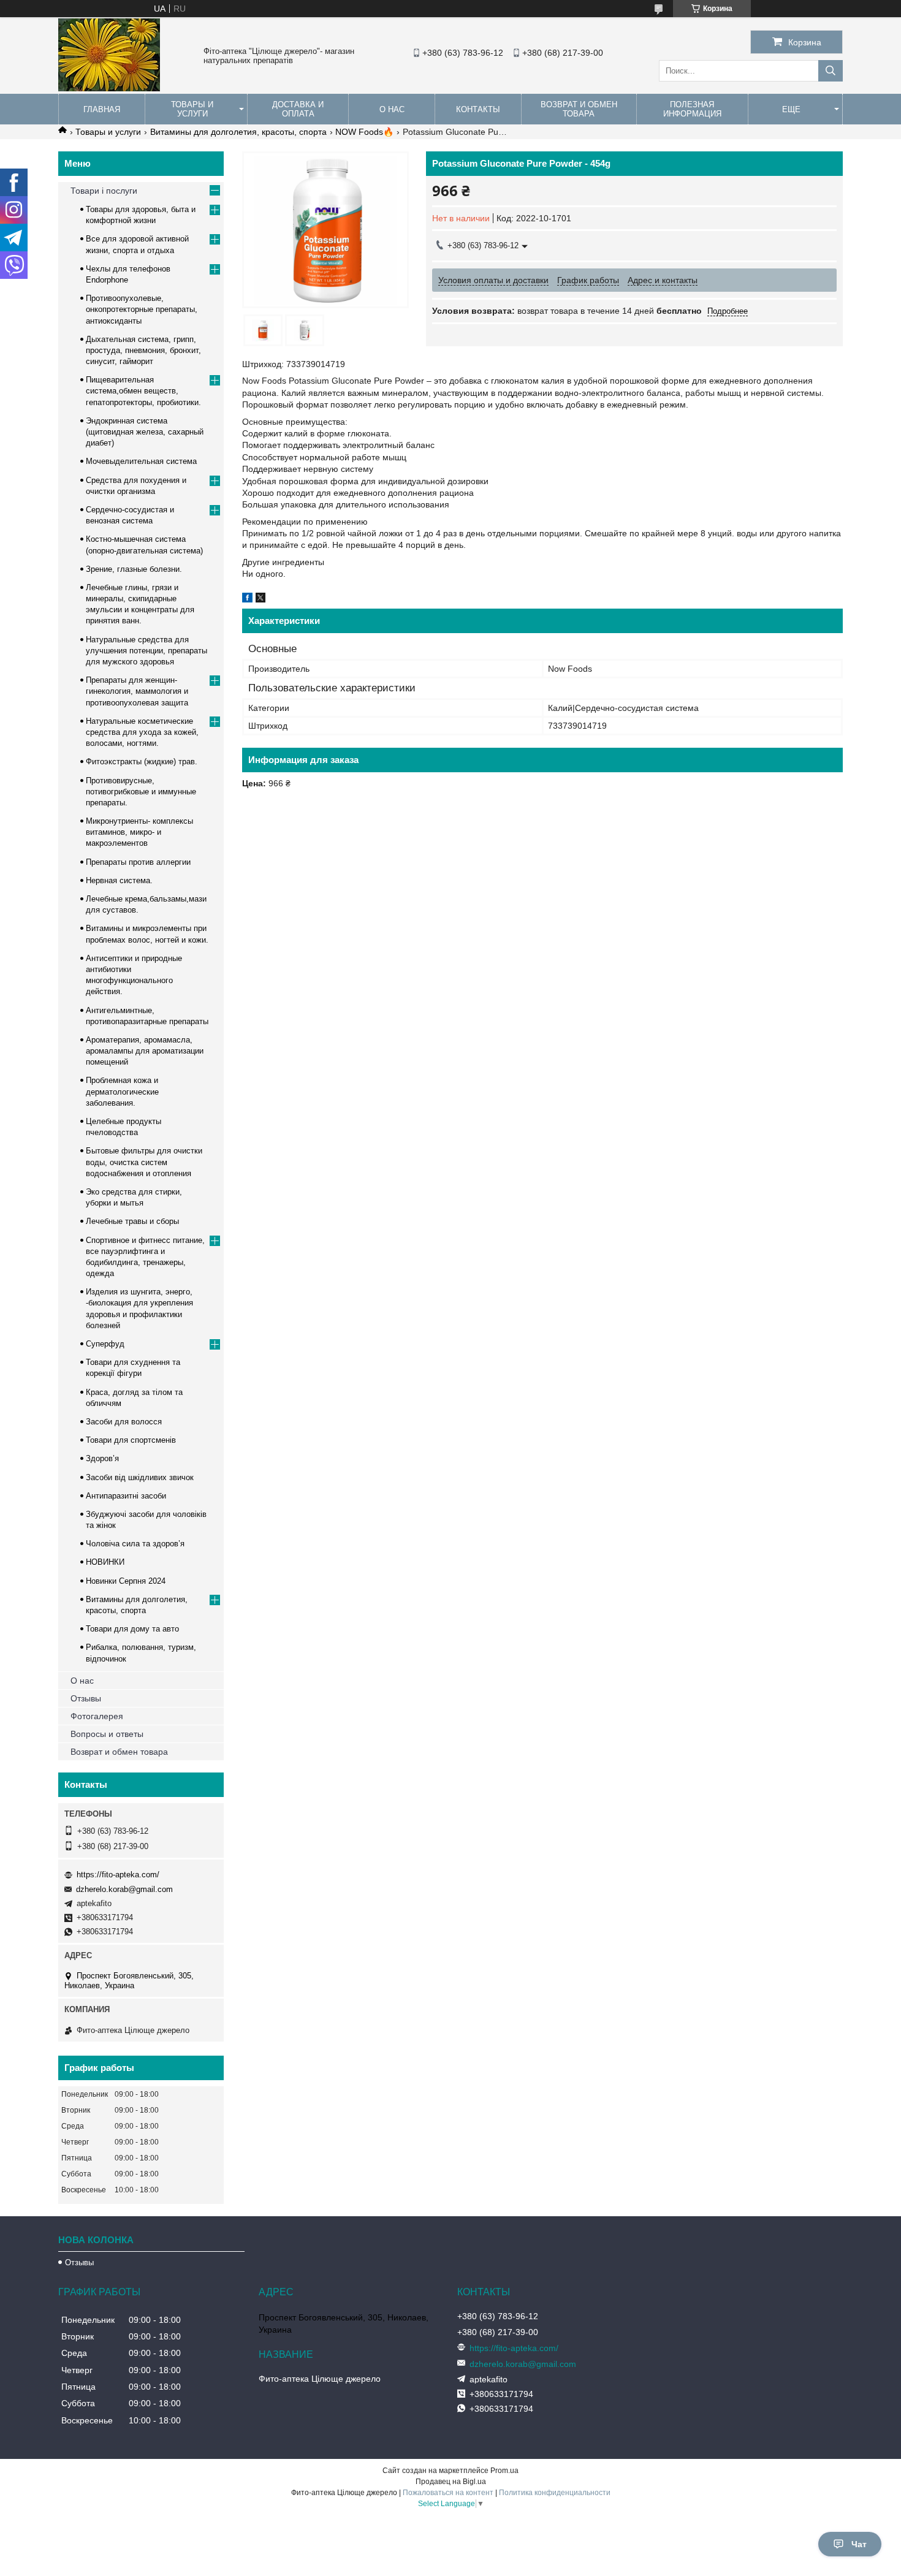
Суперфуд (105, 1344)
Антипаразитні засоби (126, 1496)
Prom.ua (504, 2471)
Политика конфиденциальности (555, 2493)
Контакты (478, 109)
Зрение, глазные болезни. (134, 569)
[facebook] (247, 599)
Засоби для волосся (124, 1422)
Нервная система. (119, 880)
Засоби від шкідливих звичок (140, 1477)
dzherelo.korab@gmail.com (124, 1889)
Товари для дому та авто (132, 1629)
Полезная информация (692, 109)
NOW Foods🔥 (364, 132)
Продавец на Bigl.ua (451, 2482)
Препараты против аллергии (138, 862)
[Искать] (831, 71)
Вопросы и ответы (107, 1734)
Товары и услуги (192, 109)
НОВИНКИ (105, 1562)
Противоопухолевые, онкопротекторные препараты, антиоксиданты (142, 309)
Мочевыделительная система (141, 461)
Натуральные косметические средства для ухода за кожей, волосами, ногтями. (142, 732)
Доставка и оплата (298, 109)
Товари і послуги (104, 191)
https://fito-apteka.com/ (118, 1875)
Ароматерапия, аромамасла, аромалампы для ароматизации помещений (145, 1051)
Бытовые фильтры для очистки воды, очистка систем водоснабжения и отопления (144, 1162)
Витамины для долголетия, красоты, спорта (238, 132)
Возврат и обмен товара (579, 109)
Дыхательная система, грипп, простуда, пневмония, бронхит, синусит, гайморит (143, 350)
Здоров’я (102, 1458)
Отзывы (86, 1698)
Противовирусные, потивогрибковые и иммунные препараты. (141, 792)
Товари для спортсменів (131, 1440)
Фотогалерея (97, 1716)
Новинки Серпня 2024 (126, 1581)
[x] (260, 599)
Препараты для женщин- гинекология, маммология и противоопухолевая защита (137, 691)
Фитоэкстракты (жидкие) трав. (142, 762)
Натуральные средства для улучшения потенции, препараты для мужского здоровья (146, 651)
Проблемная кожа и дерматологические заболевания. (122, 1091)
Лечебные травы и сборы (132, 1221)
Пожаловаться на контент (448, 2493)
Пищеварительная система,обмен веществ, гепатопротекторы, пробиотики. (143, 391)
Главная (102, 109)
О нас (392, 109)
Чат (859, 2544)
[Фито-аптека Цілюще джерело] (109, 88)
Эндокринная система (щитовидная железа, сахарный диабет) (145, 432)
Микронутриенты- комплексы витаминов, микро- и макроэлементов (139, 832)
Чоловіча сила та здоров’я (135, 1544)
